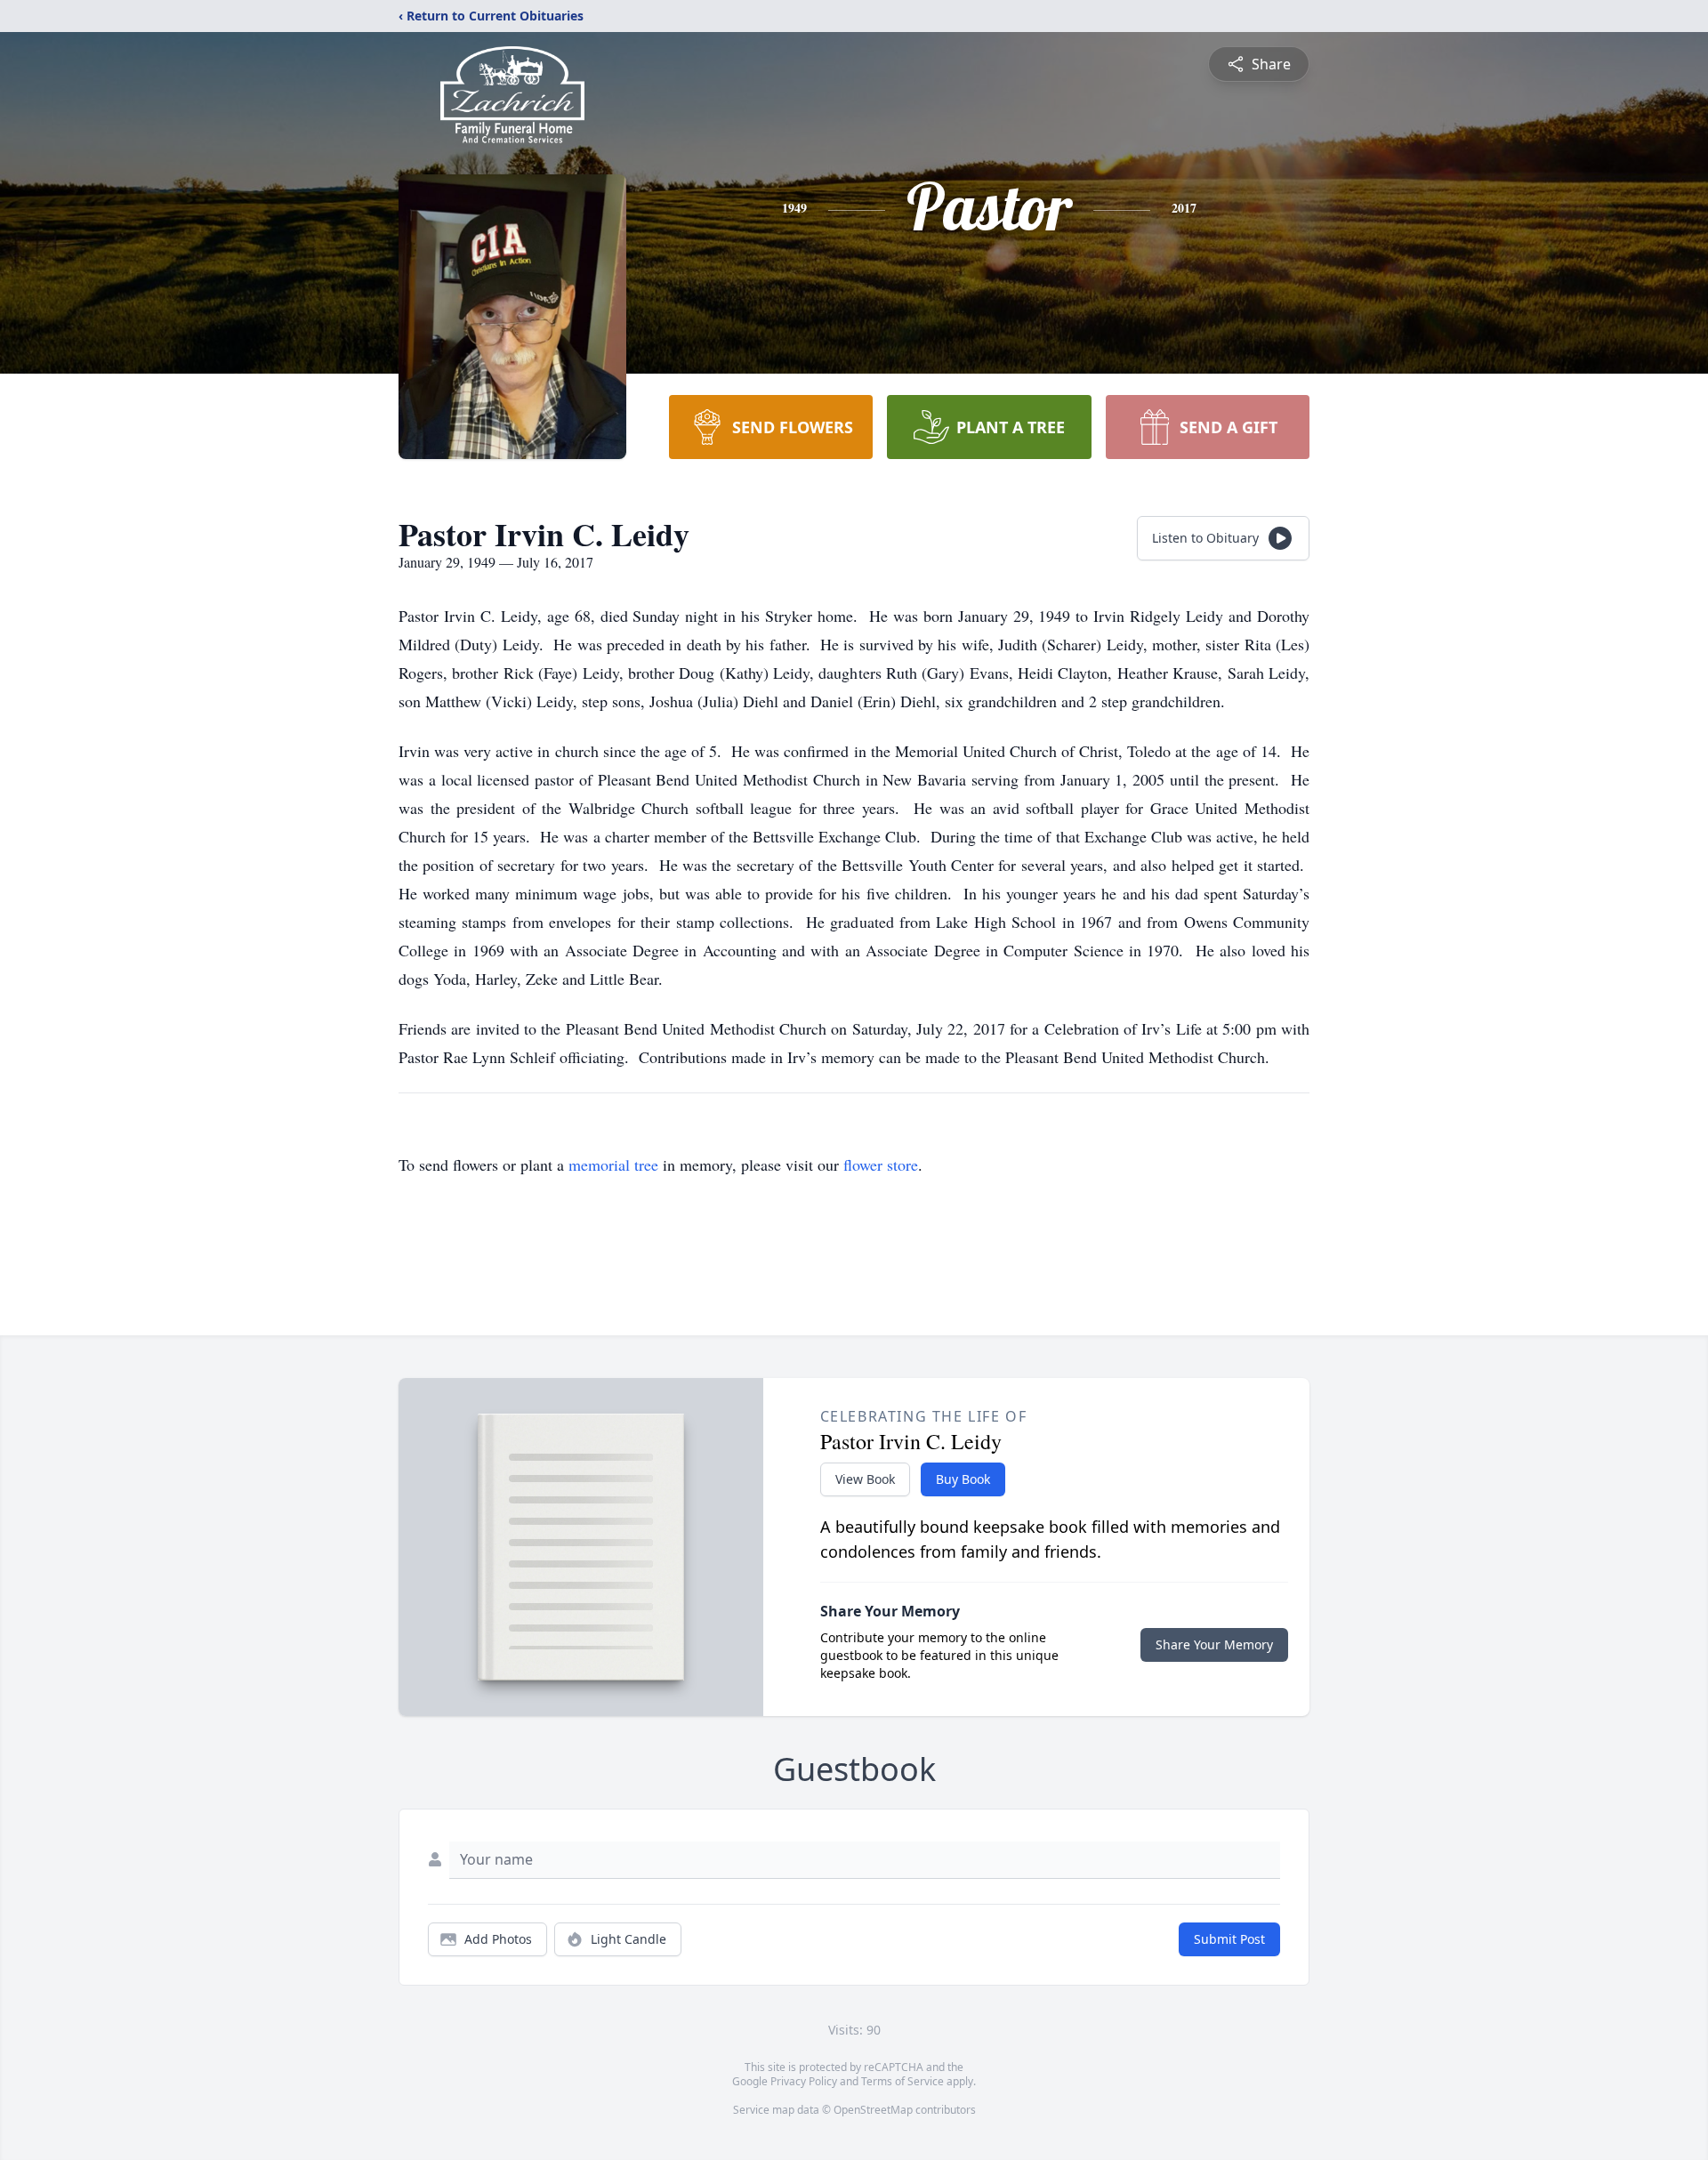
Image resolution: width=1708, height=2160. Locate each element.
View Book (865, 1479)
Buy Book (963, 1479)
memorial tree (613, 1165)
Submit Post (1229, 1939)
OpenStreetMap (873, 2110)
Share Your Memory (1214, 1644)
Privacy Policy (804, 2081)
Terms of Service (902, 2081)
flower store (881, 1165)
